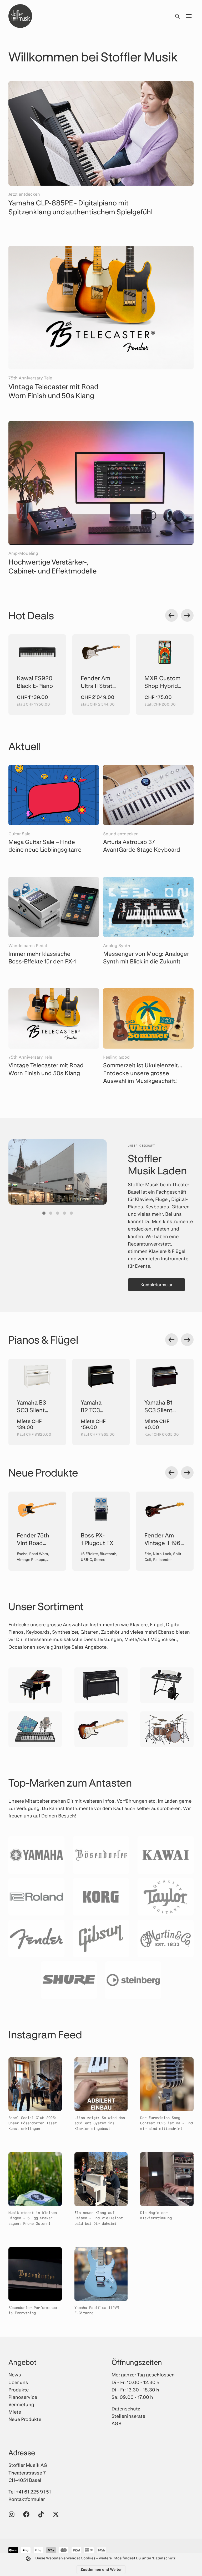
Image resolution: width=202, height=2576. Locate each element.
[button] (44, 1213)
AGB (117, 2423)
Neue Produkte (25, 2419)
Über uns (18, 2382)
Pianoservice (23, 2397)
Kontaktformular (156, 1284)
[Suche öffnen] (177, 16)
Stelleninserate (128, 2416)
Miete (15, 2412)
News (15, 2375)
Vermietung (21, 2404)
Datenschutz (126, 2409)
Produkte (19, 2390)
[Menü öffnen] (189, 16)
